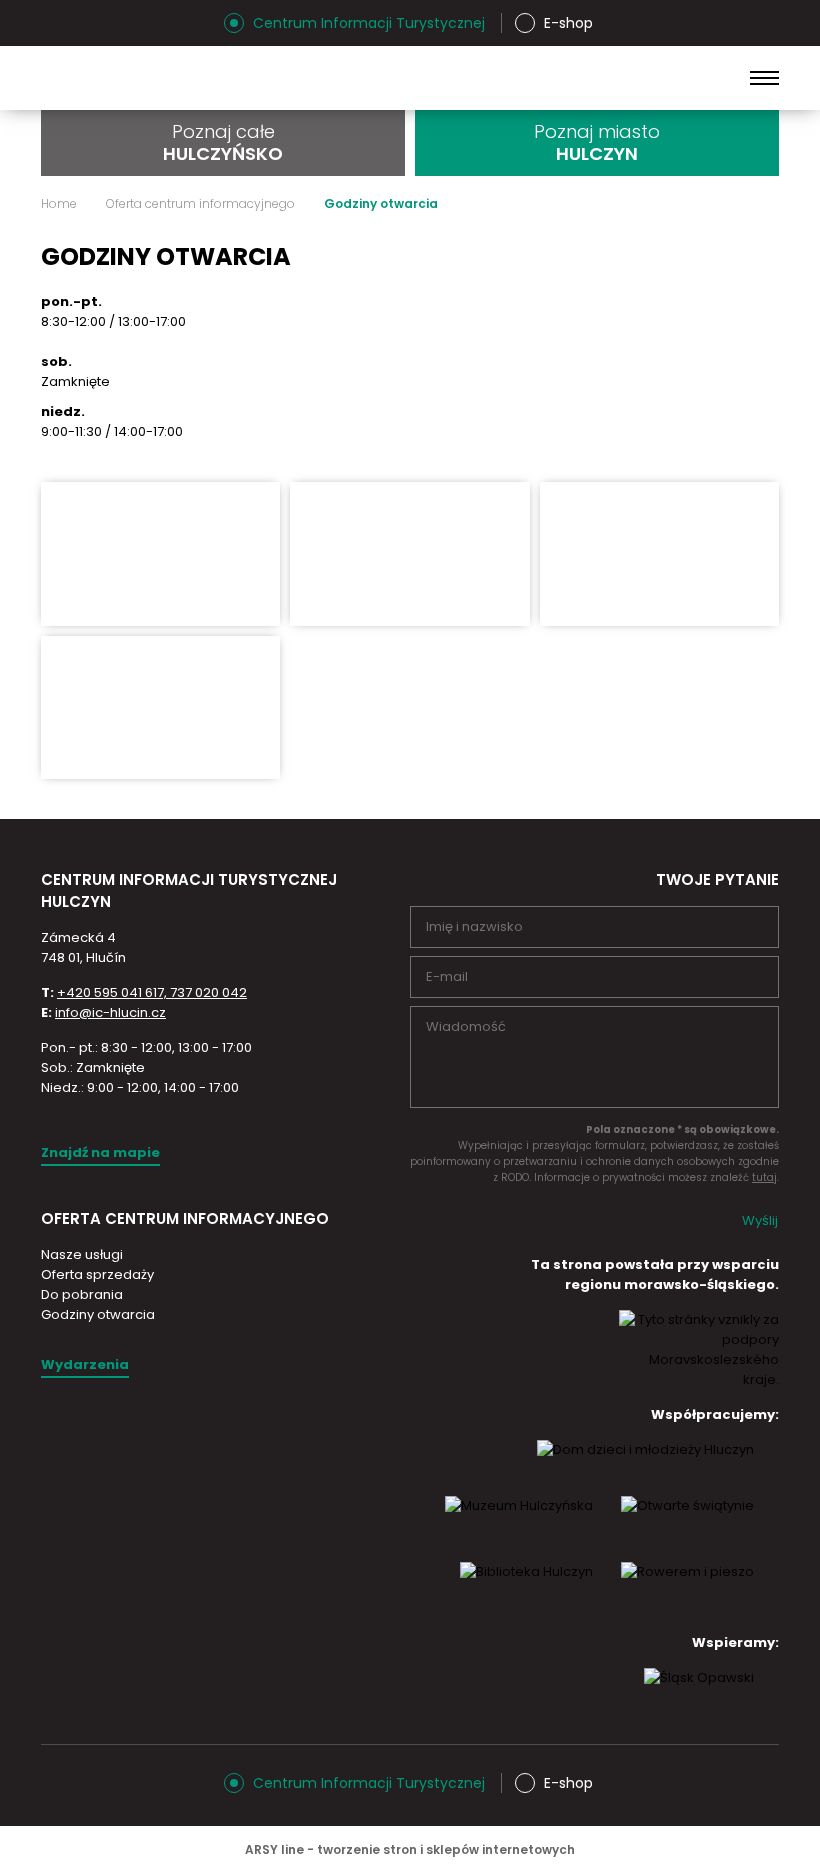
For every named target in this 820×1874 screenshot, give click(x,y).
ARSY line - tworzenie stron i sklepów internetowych (410, 1849)
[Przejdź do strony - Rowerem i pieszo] (687, 1590)
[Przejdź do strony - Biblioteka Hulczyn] (526, 1590)
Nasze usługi (82, 1254)
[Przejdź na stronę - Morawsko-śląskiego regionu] (699, 1379)
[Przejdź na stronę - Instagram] (56, 23)
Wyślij (760, 1220)
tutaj (764, 1177)
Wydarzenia (85, 1364)
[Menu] (764, 78)
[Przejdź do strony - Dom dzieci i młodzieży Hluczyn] (645, 1468)
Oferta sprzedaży (97, 1274)
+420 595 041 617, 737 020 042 (152, 992)
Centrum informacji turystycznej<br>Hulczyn (200, 78)
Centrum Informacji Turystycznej (369, 23)
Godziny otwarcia (98, 1314)
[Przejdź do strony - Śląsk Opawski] (699, 1696)
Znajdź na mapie (100, 1152)
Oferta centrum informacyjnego (200, 204)
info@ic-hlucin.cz (110, 1012)
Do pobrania (82, 1294)
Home (59, 204)
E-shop (568, 23)
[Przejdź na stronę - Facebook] (91, 23)
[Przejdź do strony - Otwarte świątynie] (687, 1524)
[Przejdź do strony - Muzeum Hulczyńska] (519, 1524)
